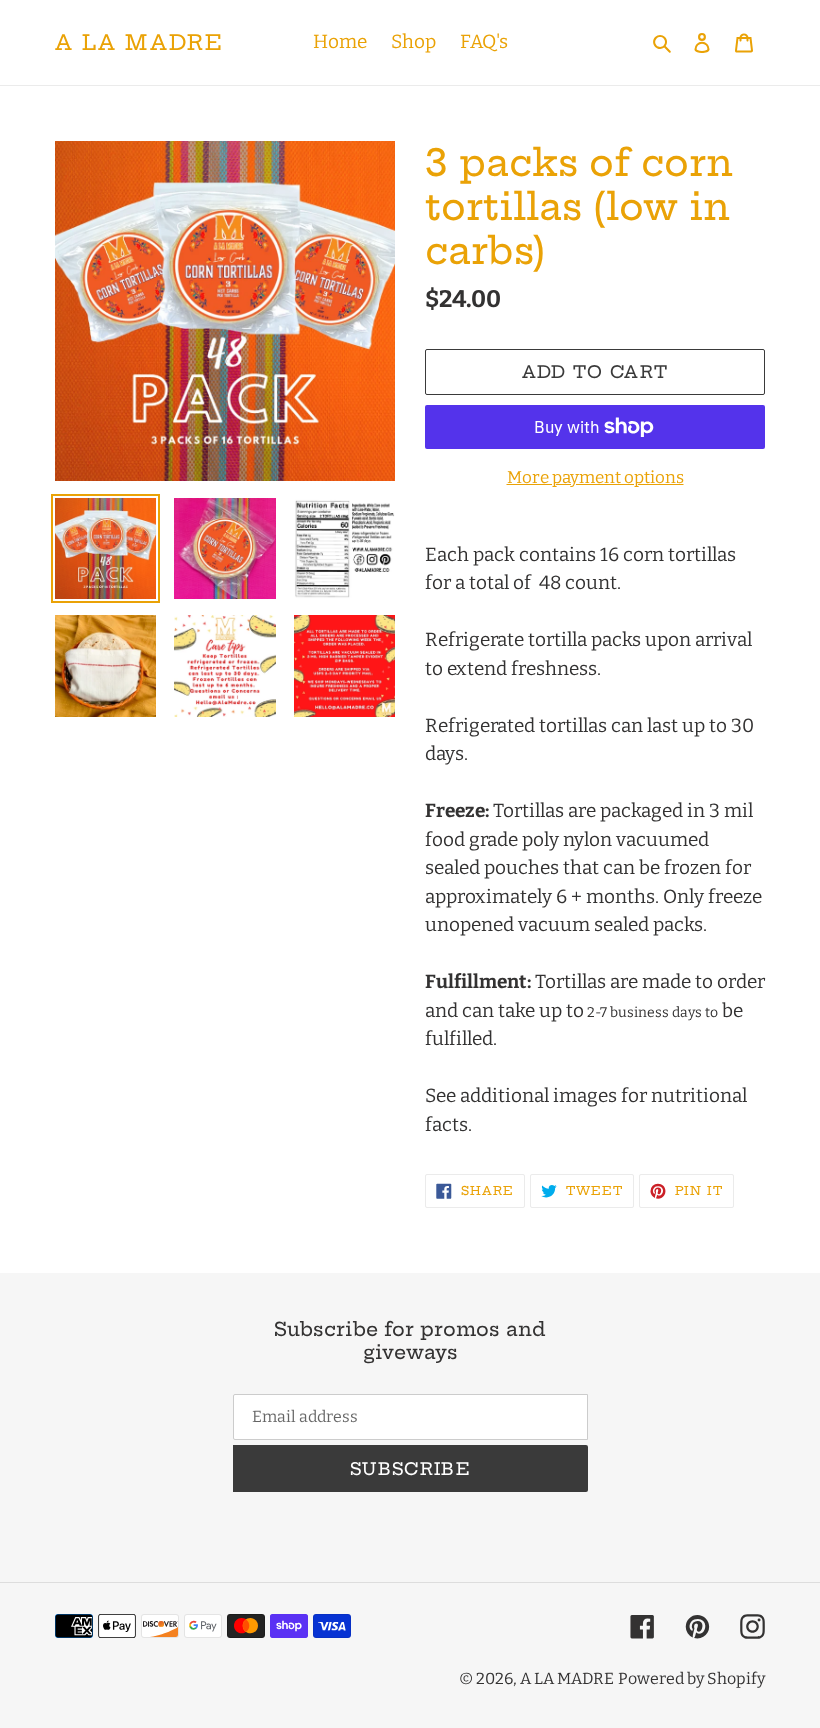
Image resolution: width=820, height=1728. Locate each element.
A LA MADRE (139, 42)
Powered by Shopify (691, 1678)
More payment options (595, 477)
